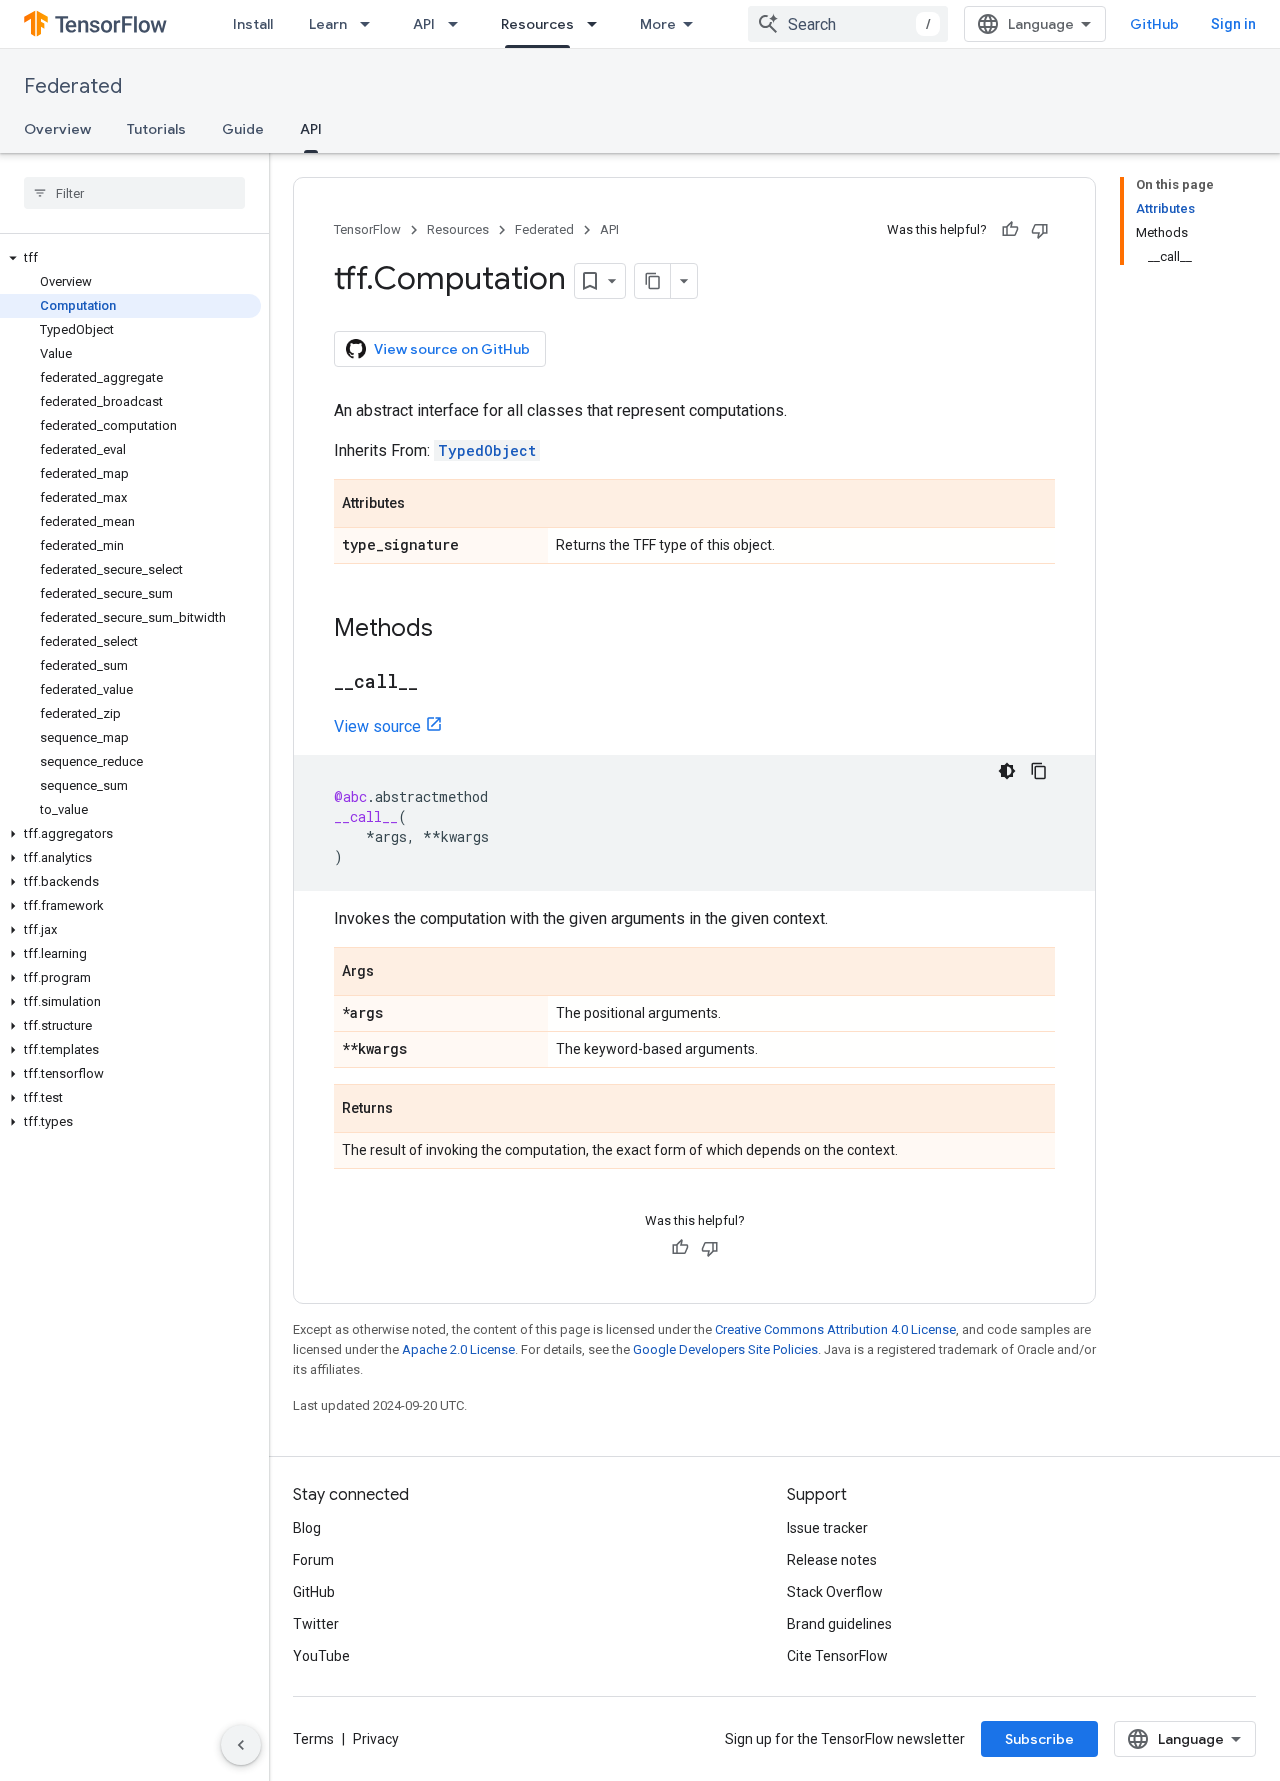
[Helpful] (1010, 230)
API (424, 24)
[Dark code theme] (1007, 771)
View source (377, 726)
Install (253, 24)
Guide (243, 129)
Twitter (316, 1624)
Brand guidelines (839, 1624)
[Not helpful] (1040, 230)
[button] (130, 258)
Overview (57, 129)
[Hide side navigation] (241, 1745)
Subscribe (1039, 1739)
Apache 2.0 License (458, 1349)
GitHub (1154, 24)
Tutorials (156, 129)
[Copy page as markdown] (653, 281)
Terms (313, 1739)
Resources (537, 24)
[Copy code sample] (1039, 771)
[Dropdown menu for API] (459, 24)
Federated (73, 86)
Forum (313, 1560)
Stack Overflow (835, 1592)
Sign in (1233, 24)
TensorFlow (367, 229)
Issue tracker (827, 1528)
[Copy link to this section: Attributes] (425, 505)
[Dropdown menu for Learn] (371, 24)
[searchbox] (134, 193)
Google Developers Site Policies (725, 1349)
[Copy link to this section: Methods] (453, 630)
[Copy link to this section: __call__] (438, 683)
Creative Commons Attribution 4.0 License (835, 1329)
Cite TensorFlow (837, 1656)
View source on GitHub (452, 349)
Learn (328, 24)
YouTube (321, 1656)
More (658, 24)
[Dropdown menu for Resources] (598, 24)
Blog (307, 1528)
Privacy (376, 1739)
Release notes (832, 1560)
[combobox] (848, 24)
